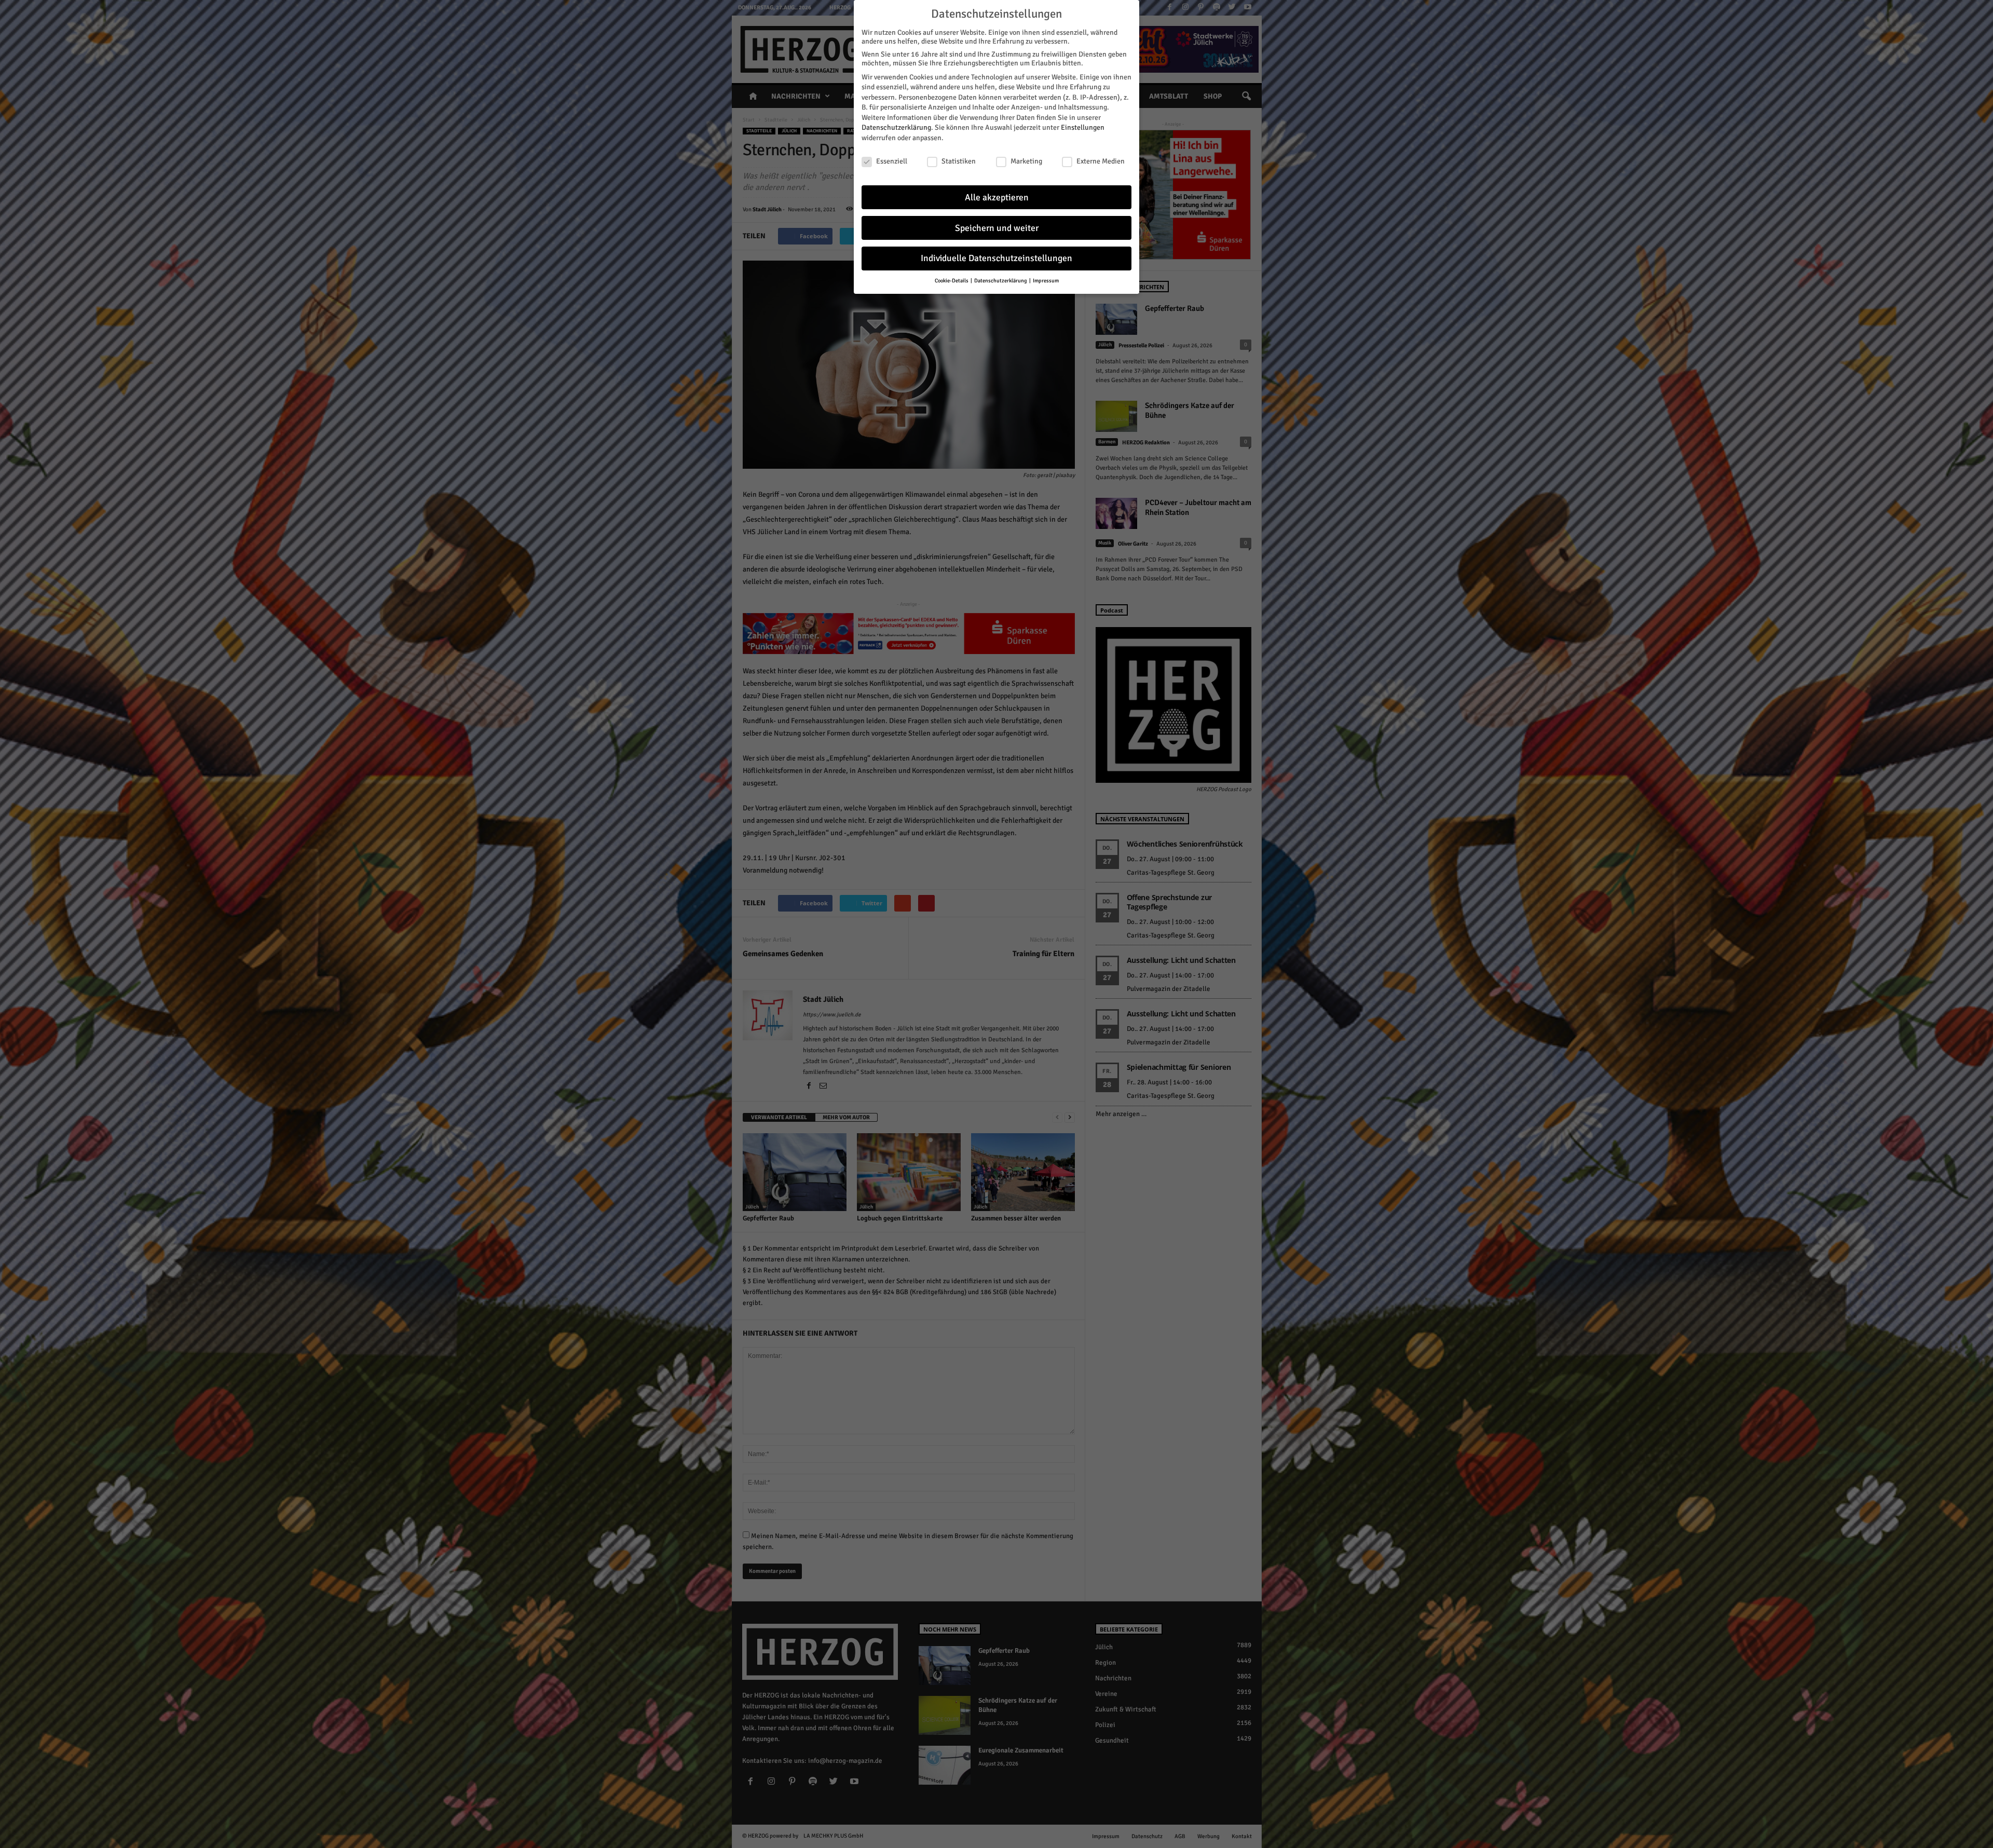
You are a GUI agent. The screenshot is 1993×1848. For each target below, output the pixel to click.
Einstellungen (1083, 127)
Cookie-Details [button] (952, 281)
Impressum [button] (1046, 281)
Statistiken (959, 161)
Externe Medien (1101, 161)
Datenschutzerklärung (896, 127)
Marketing (1026, 161)
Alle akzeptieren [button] (997, 198)
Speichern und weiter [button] (997, 228)
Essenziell (892, 161)
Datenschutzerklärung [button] (1001, 281)
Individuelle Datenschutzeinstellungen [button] (996, 258)
